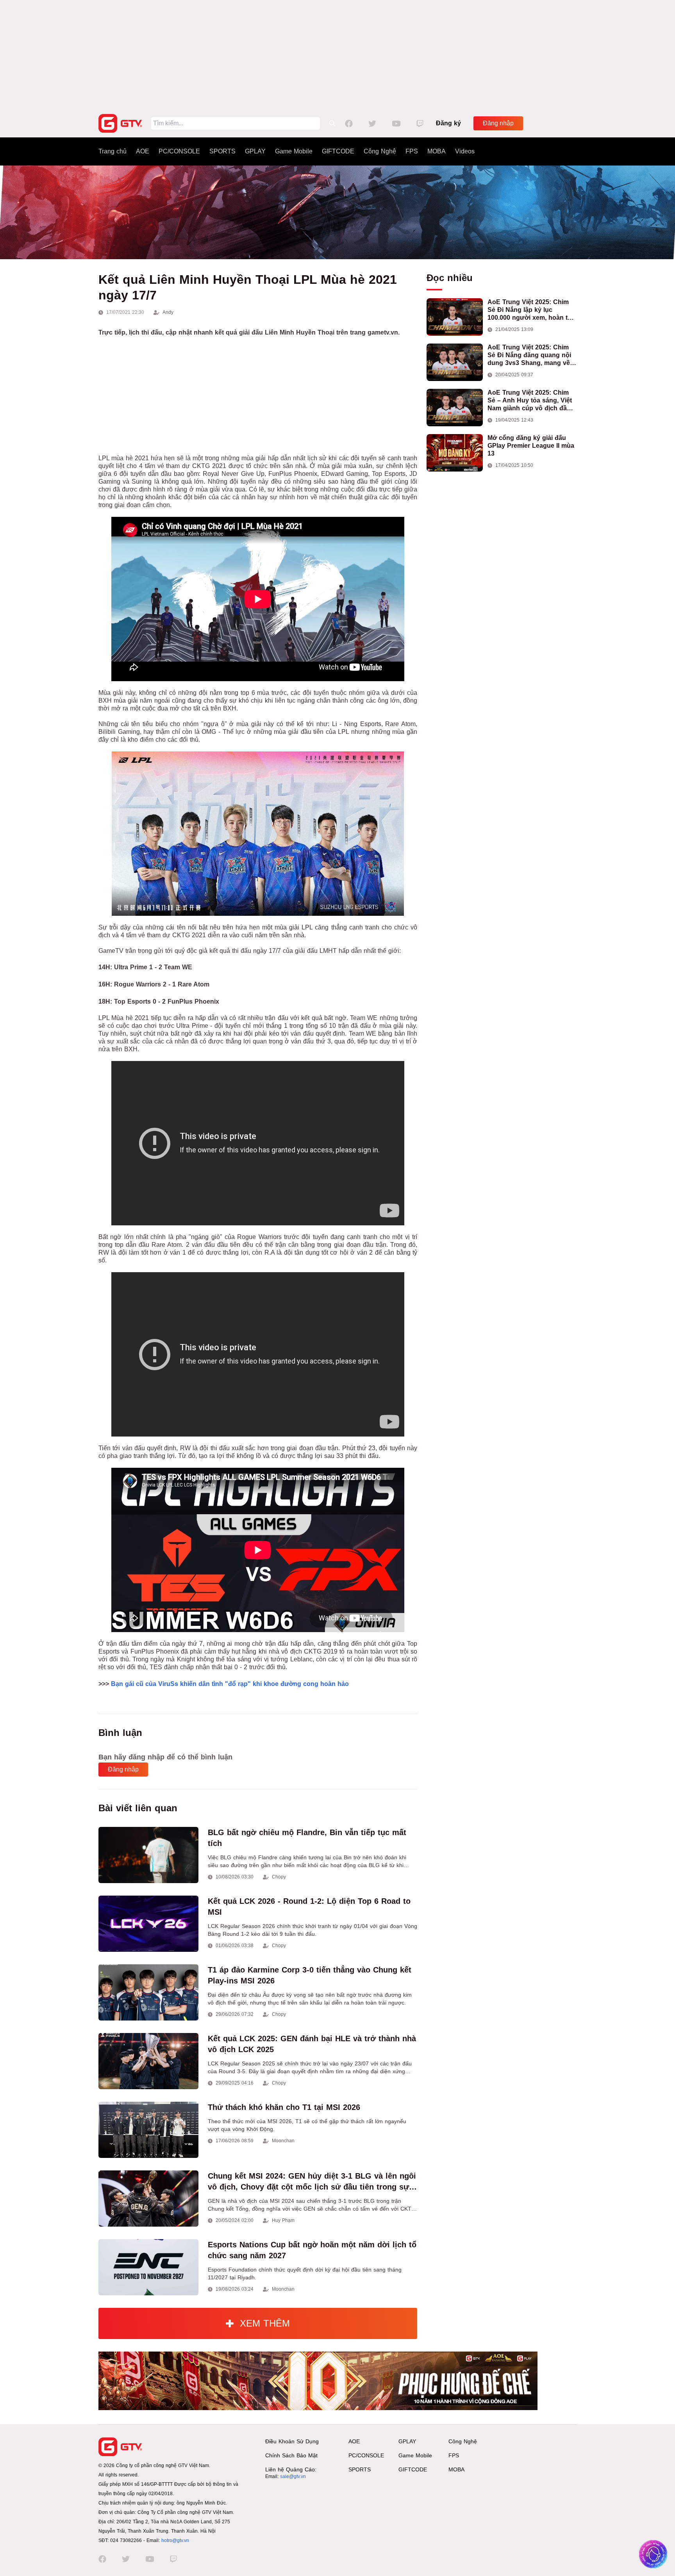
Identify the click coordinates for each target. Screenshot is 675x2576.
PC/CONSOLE (179, 151)
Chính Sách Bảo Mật (291, 2455)
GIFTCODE (338, 151)
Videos (465, 151)
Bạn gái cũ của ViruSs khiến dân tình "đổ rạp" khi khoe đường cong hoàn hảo (230, 1684)
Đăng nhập (498, 123)
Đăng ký (448, 123)
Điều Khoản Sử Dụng (292, 2441)
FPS (412, 151)
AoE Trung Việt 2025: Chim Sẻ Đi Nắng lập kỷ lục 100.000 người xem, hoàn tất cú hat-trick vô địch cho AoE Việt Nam (530, 310)
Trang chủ (112, 151)
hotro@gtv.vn (175, 2540)
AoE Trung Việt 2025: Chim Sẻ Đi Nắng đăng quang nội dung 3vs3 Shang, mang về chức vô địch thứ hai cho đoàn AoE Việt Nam (529, 355)
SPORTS (222, 151)
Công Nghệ (380, 151)
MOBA (437, 151)
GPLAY (255, 151)
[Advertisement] (337, 55)
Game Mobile (294, 151)
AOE (143, 151)
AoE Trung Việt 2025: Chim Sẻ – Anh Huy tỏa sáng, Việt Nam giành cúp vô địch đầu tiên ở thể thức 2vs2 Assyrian (532, 401)
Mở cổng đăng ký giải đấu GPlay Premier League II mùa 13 (531, 446)
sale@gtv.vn (293, 2476)
